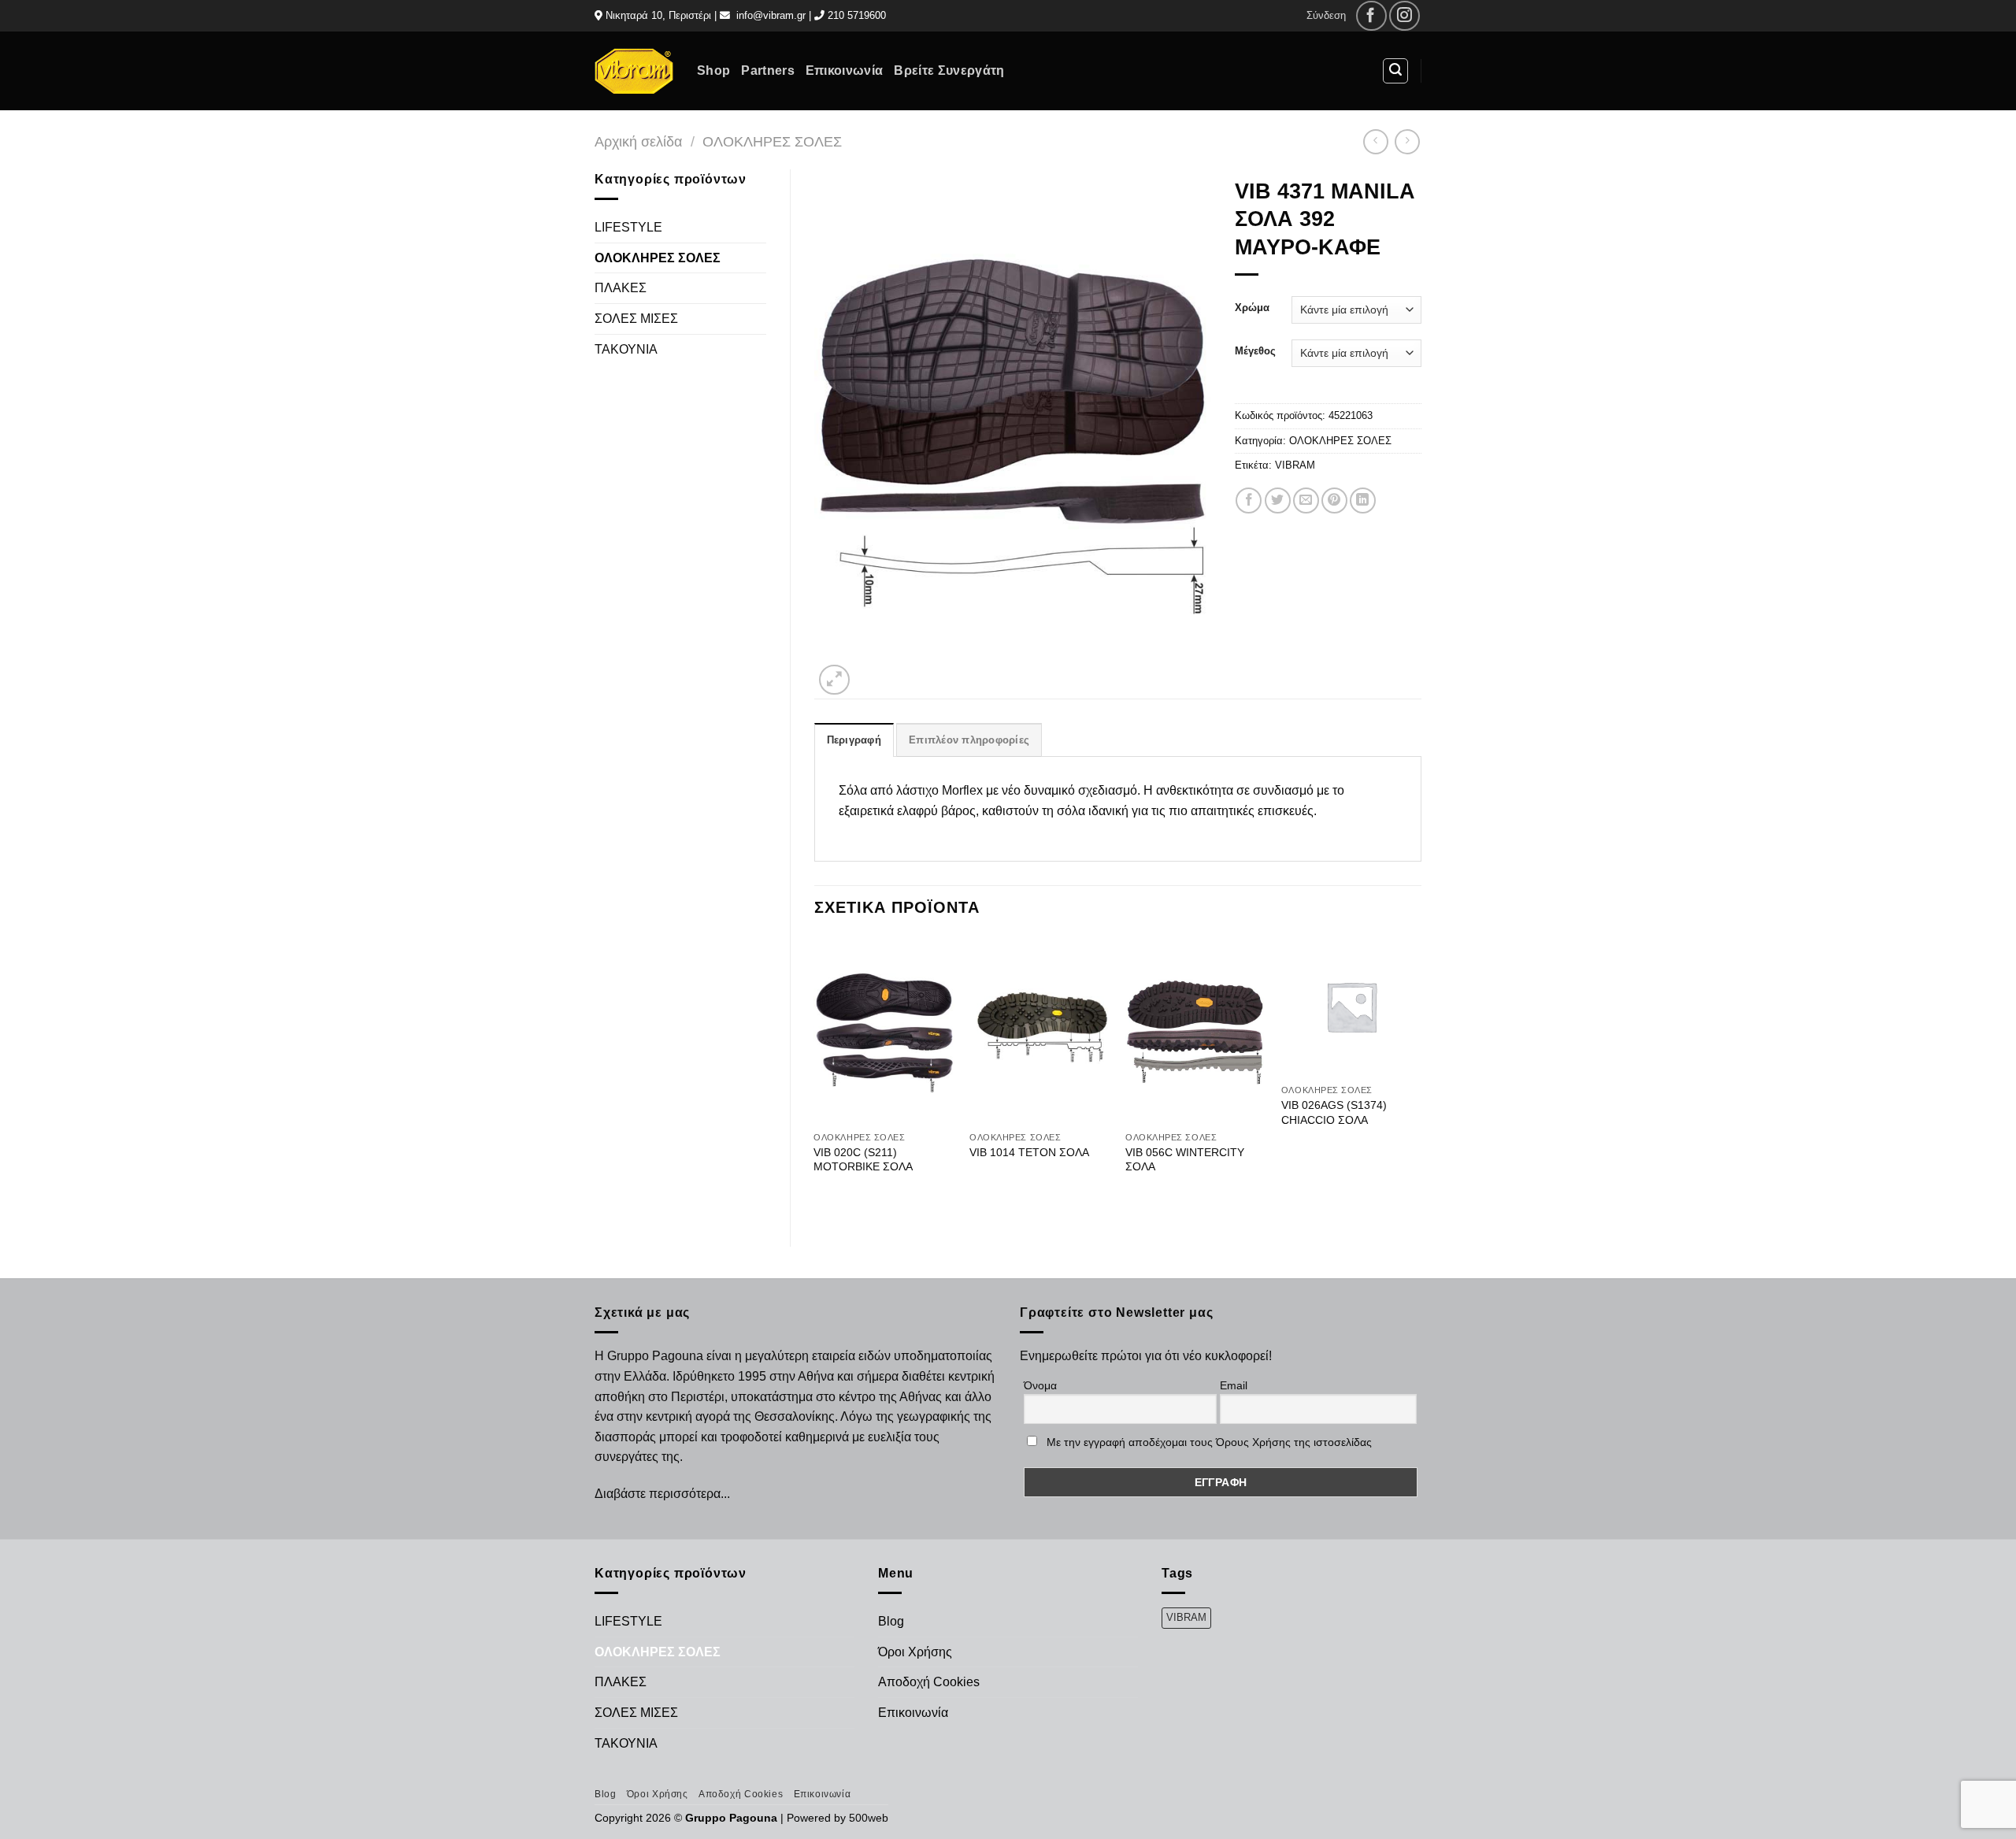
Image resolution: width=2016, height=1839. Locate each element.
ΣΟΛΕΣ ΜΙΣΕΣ (636, 319)
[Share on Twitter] (1278, 501)
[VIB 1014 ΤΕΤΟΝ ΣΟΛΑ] (1039, 1030)
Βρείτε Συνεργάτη (949, 70)
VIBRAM (1295, 465)
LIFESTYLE (628, 227)
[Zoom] (834, 680)
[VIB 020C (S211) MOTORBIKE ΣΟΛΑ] (884, 1030)
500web (869, 1818)
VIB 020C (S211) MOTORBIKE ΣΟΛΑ (863, 1160)
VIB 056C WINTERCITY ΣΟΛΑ (1185, 1160)
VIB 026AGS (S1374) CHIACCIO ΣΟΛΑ (1334, 1112)
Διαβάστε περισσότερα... (662, 1494)
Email (1234, 1385)
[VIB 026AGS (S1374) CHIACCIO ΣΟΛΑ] (1351, 1007)
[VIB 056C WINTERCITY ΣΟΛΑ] (1195, 1030)
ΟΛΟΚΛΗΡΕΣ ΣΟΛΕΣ (772, 141)
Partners (768, 70)
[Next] (1421, 1078)
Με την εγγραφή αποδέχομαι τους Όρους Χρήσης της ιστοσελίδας (1209, 1442)
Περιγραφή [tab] (854, 740)
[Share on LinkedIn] (1363, 501)
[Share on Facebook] (1249, 501)
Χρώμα (1252, 308)
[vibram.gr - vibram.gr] (634, 70)
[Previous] (815, 1078)
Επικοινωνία (845, 70)
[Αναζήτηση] (1395, 71)
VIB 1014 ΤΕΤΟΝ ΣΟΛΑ (1029, 1152)
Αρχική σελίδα (638, 141)
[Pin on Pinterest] (1334, 501)
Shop (713, 70)
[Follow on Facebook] (1371, 16)
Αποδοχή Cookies (929, 1682)
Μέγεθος (1255, 351)
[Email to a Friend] (1306, 501)
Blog (891, 1621)
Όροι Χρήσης (915, 1652)
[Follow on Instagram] (1405, 16)
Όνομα (1040, 1385)
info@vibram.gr (771, 15)
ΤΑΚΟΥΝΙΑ (626, 349)
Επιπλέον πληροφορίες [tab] (969, 740)
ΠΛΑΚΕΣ (621, 288)
